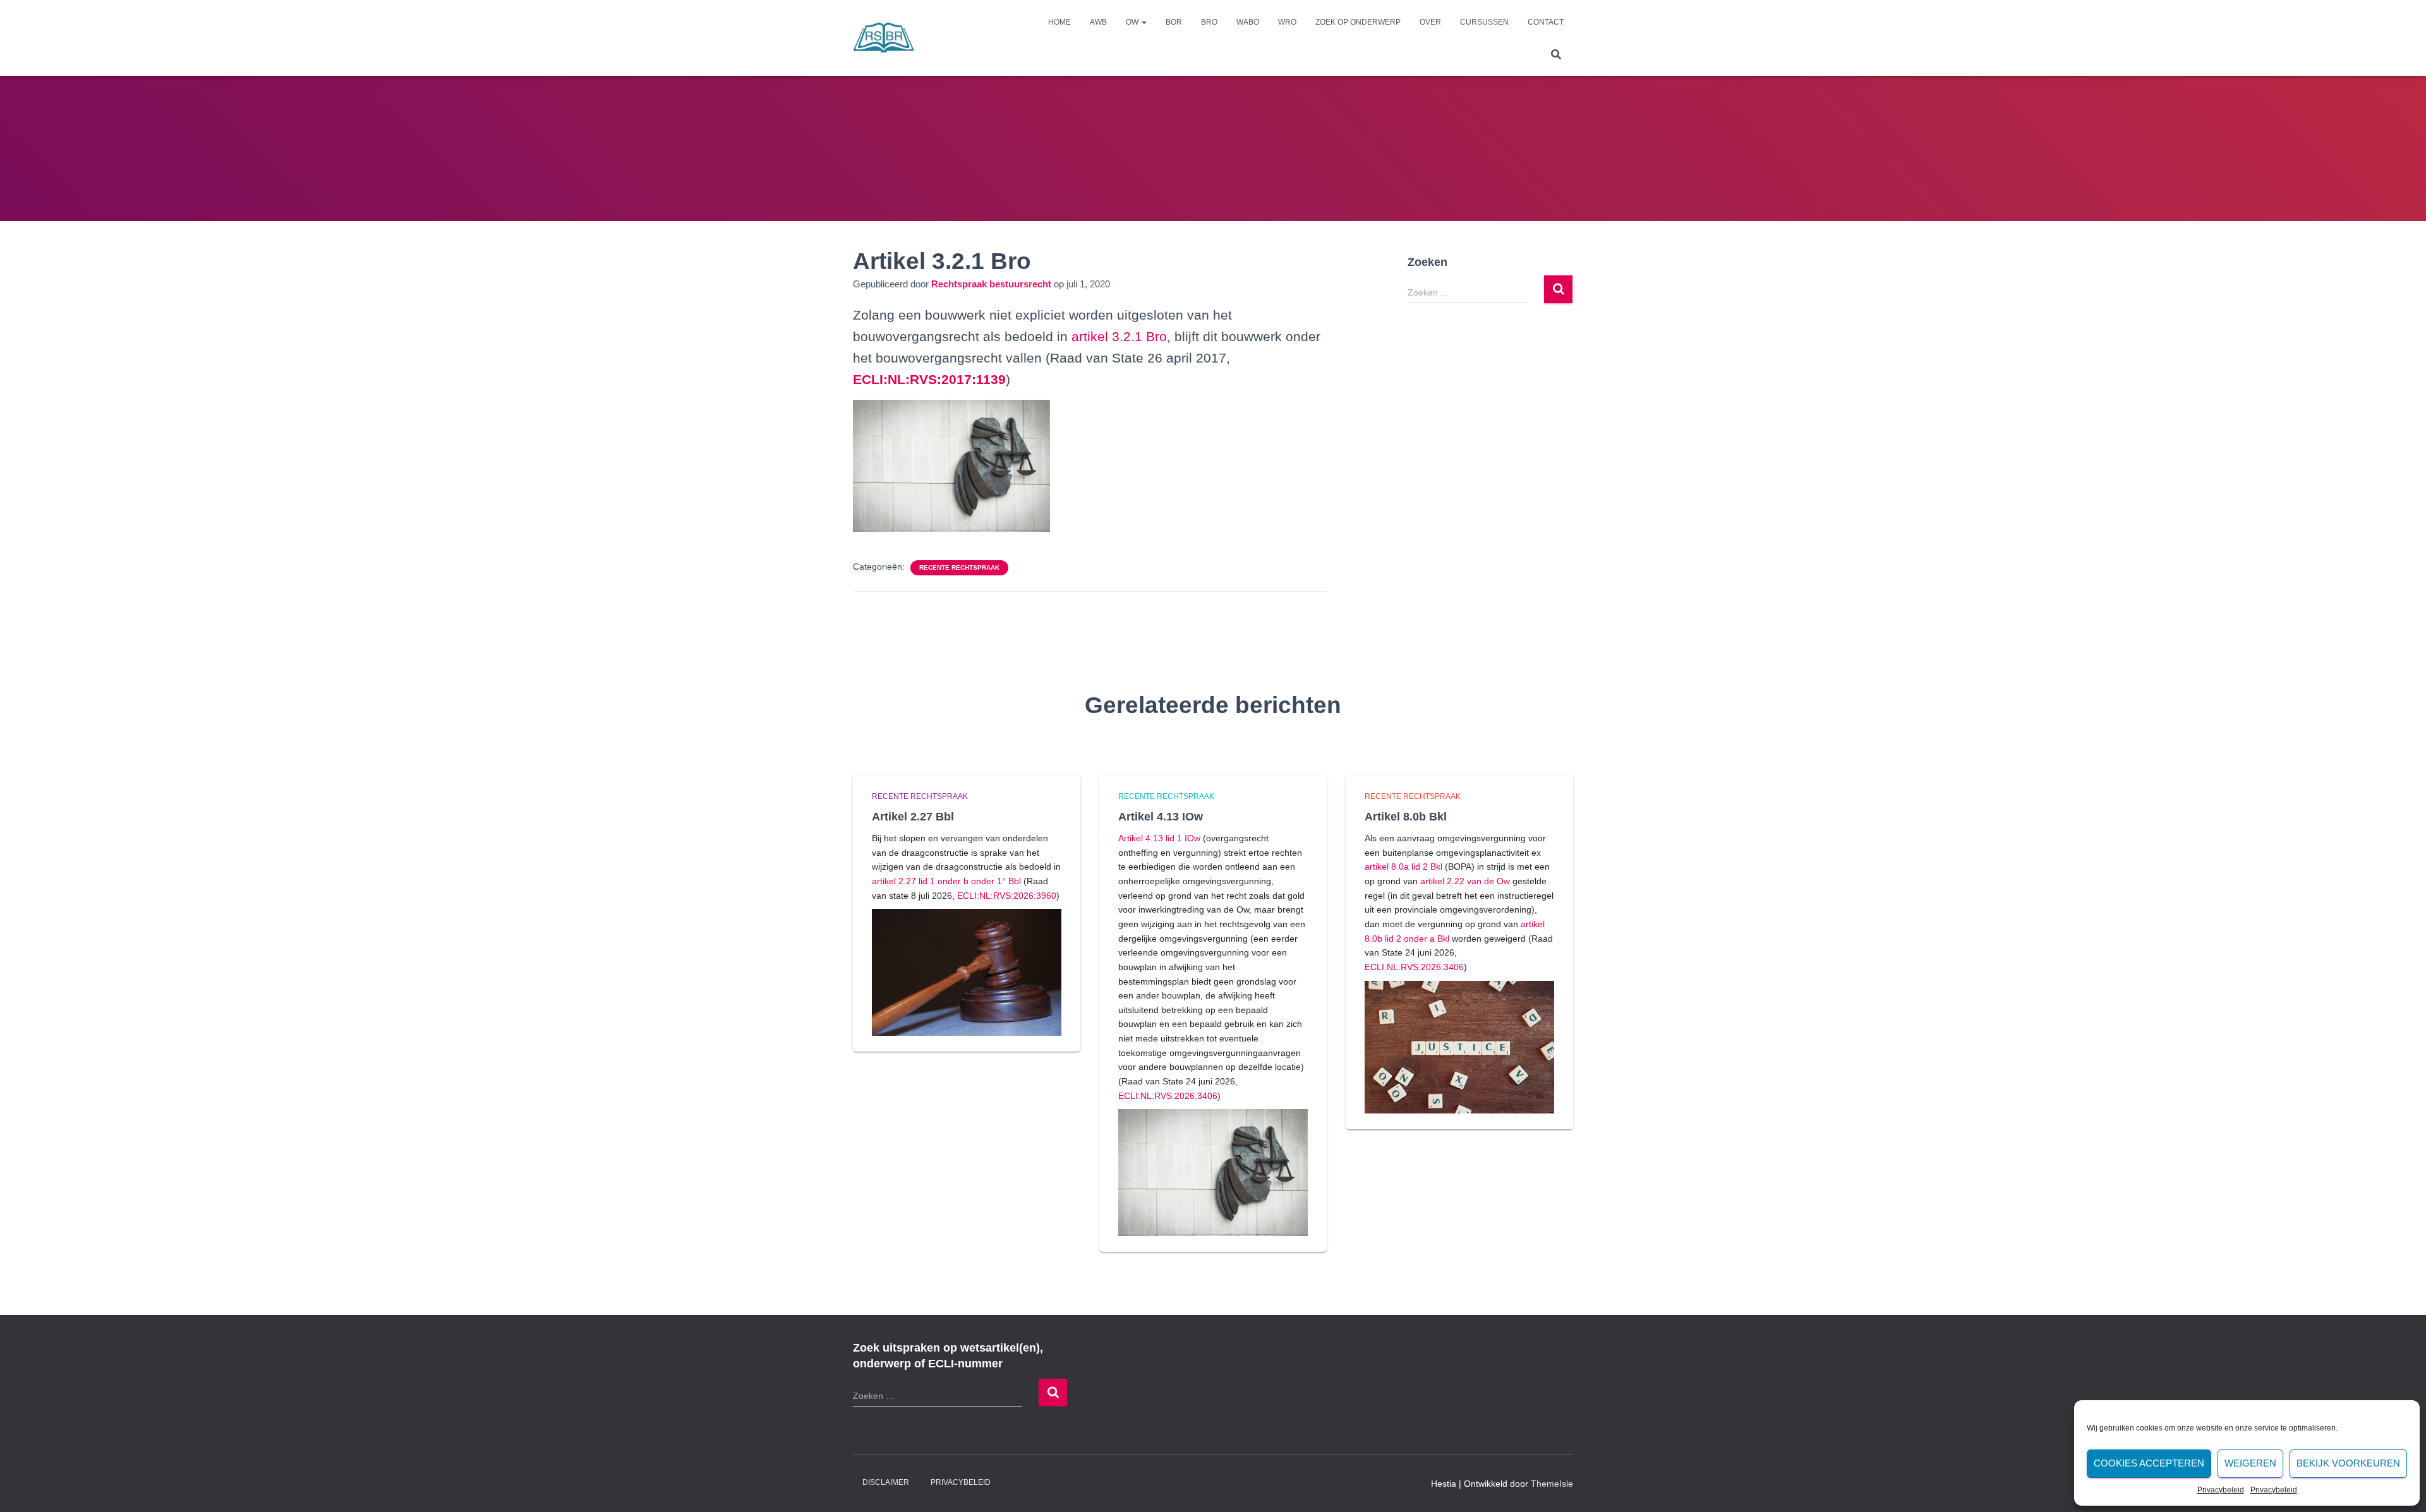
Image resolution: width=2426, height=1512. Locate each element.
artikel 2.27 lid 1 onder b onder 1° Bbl (946, 881)
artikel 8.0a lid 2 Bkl (1403, 867)
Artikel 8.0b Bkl (1406, 817)
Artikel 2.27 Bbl (913, 817)
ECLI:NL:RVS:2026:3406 (1168, 1096)
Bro (1209, 22)
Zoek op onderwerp (1358, 22)
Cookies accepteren (2149, 1463)
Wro (1287, 22)
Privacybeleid (2221, 1490)
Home (1059, 22)
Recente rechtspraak (959, 567)
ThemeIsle (1552, 1484)
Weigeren (2250, 1463)
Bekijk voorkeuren (2348, 1463)
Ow (1133, 22)
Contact (1546, 22)
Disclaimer (886, 1482)
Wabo (1248, 22)
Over (1430, 22)
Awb (1098, 22)
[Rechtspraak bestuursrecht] (884, 38)
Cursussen (1484, 22)
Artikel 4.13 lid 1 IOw (1159, 838)
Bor (1174, 22)
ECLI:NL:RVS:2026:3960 (1007, 896)
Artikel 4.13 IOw (1161, 817)
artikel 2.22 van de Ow (1465, 881)
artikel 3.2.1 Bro (1119, 336)
